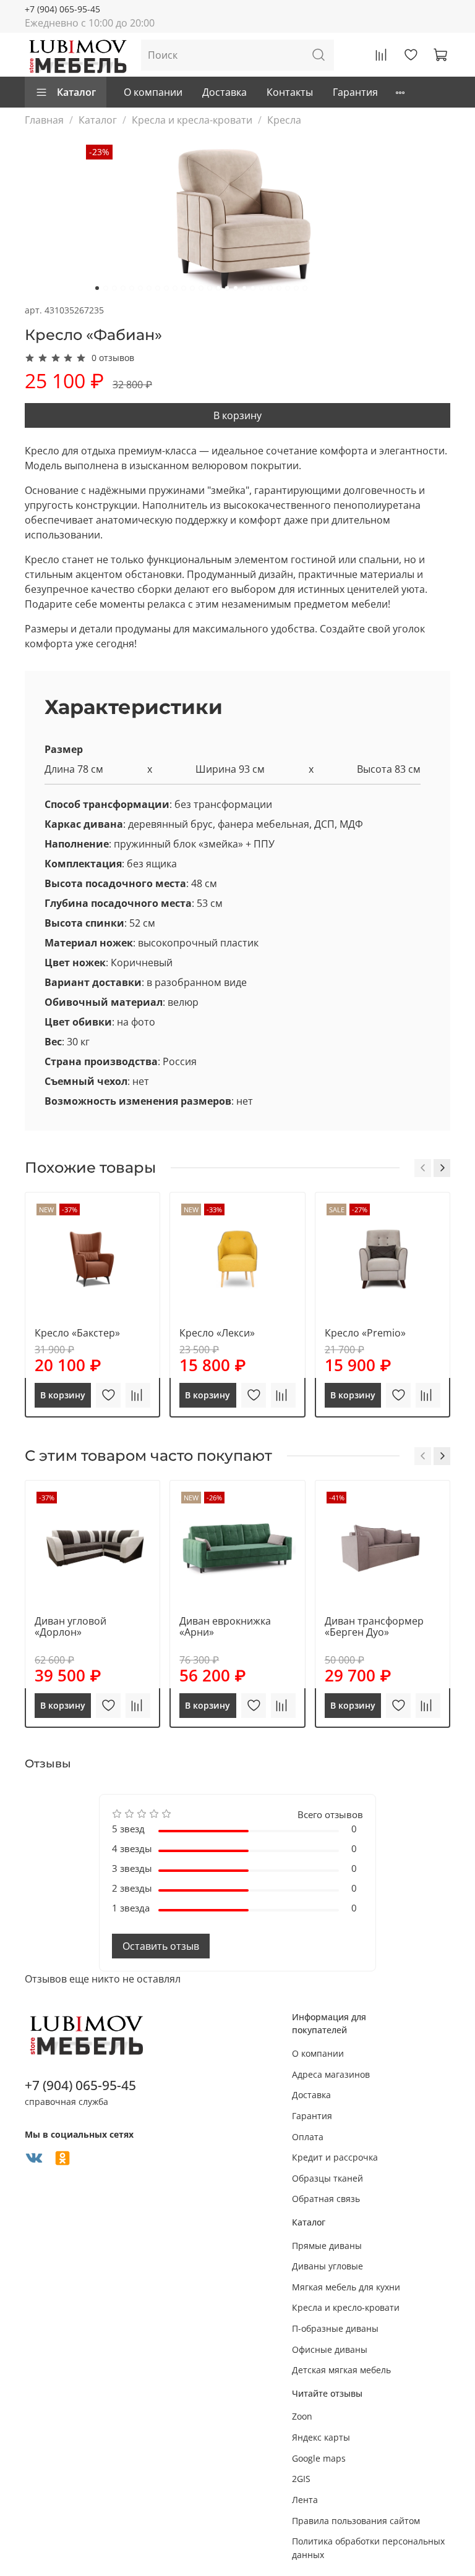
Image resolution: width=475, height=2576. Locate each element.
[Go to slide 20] (262, 288)
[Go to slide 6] (140, 288)
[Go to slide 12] (192, 288)
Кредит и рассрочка (335, 2157)
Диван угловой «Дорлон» (71, 1626)
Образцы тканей (327, 2178)
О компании (153, 92)
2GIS (301, 2479)
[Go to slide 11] (184, 288)
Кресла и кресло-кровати (346, 2307)
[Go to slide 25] (305, 288)
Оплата (308, 2137)
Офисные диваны (330, 2349)
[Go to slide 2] (106, 288)
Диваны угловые (327, 2266)
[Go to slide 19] (253, 288)
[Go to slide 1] (97, 288)
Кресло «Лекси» (217, 1333)
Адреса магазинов (331, 2074)
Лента (305, 2500)
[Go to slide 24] (296, 288)
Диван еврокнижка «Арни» (225, 1626)
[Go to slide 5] (132, 288)
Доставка (225, 92)
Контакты (290, 92)
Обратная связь (326, 2199)
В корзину (237, 415)
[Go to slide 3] (114, 288)
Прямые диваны (327, 2246)
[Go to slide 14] (210, 288)
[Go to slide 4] (123, 288)
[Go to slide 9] (166, 288)
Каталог (76, 92)
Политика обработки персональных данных (368, 2548)
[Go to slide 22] (279, 288)
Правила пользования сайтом (356, 2521)
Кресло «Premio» (365, 1333)
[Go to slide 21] (270, 288)
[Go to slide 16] (227, 288)
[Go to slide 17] (236, 288)
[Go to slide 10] (175, 288)
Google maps (319, 2458)
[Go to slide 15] (218, 288)
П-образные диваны (335, 2328)
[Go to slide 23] (288, 288)
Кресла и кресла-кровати (192, 120)
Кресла (284, 120)
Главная (44, 120)
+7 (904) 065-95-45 (62, 9)
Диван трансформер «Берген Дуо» (374, 1626)
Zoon (302, 2416)
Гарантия (355, 92)
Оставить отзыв (161, 1946)
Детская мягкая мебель (341, 2370)
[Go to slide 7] (149, 288)
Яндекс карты (321, 2437)
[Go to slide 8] (158, 288)
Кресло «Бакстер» (77, 1333)
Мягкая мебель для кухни (346, 2287)
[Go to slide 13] (201, 288)
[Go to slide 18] (244, 288)
